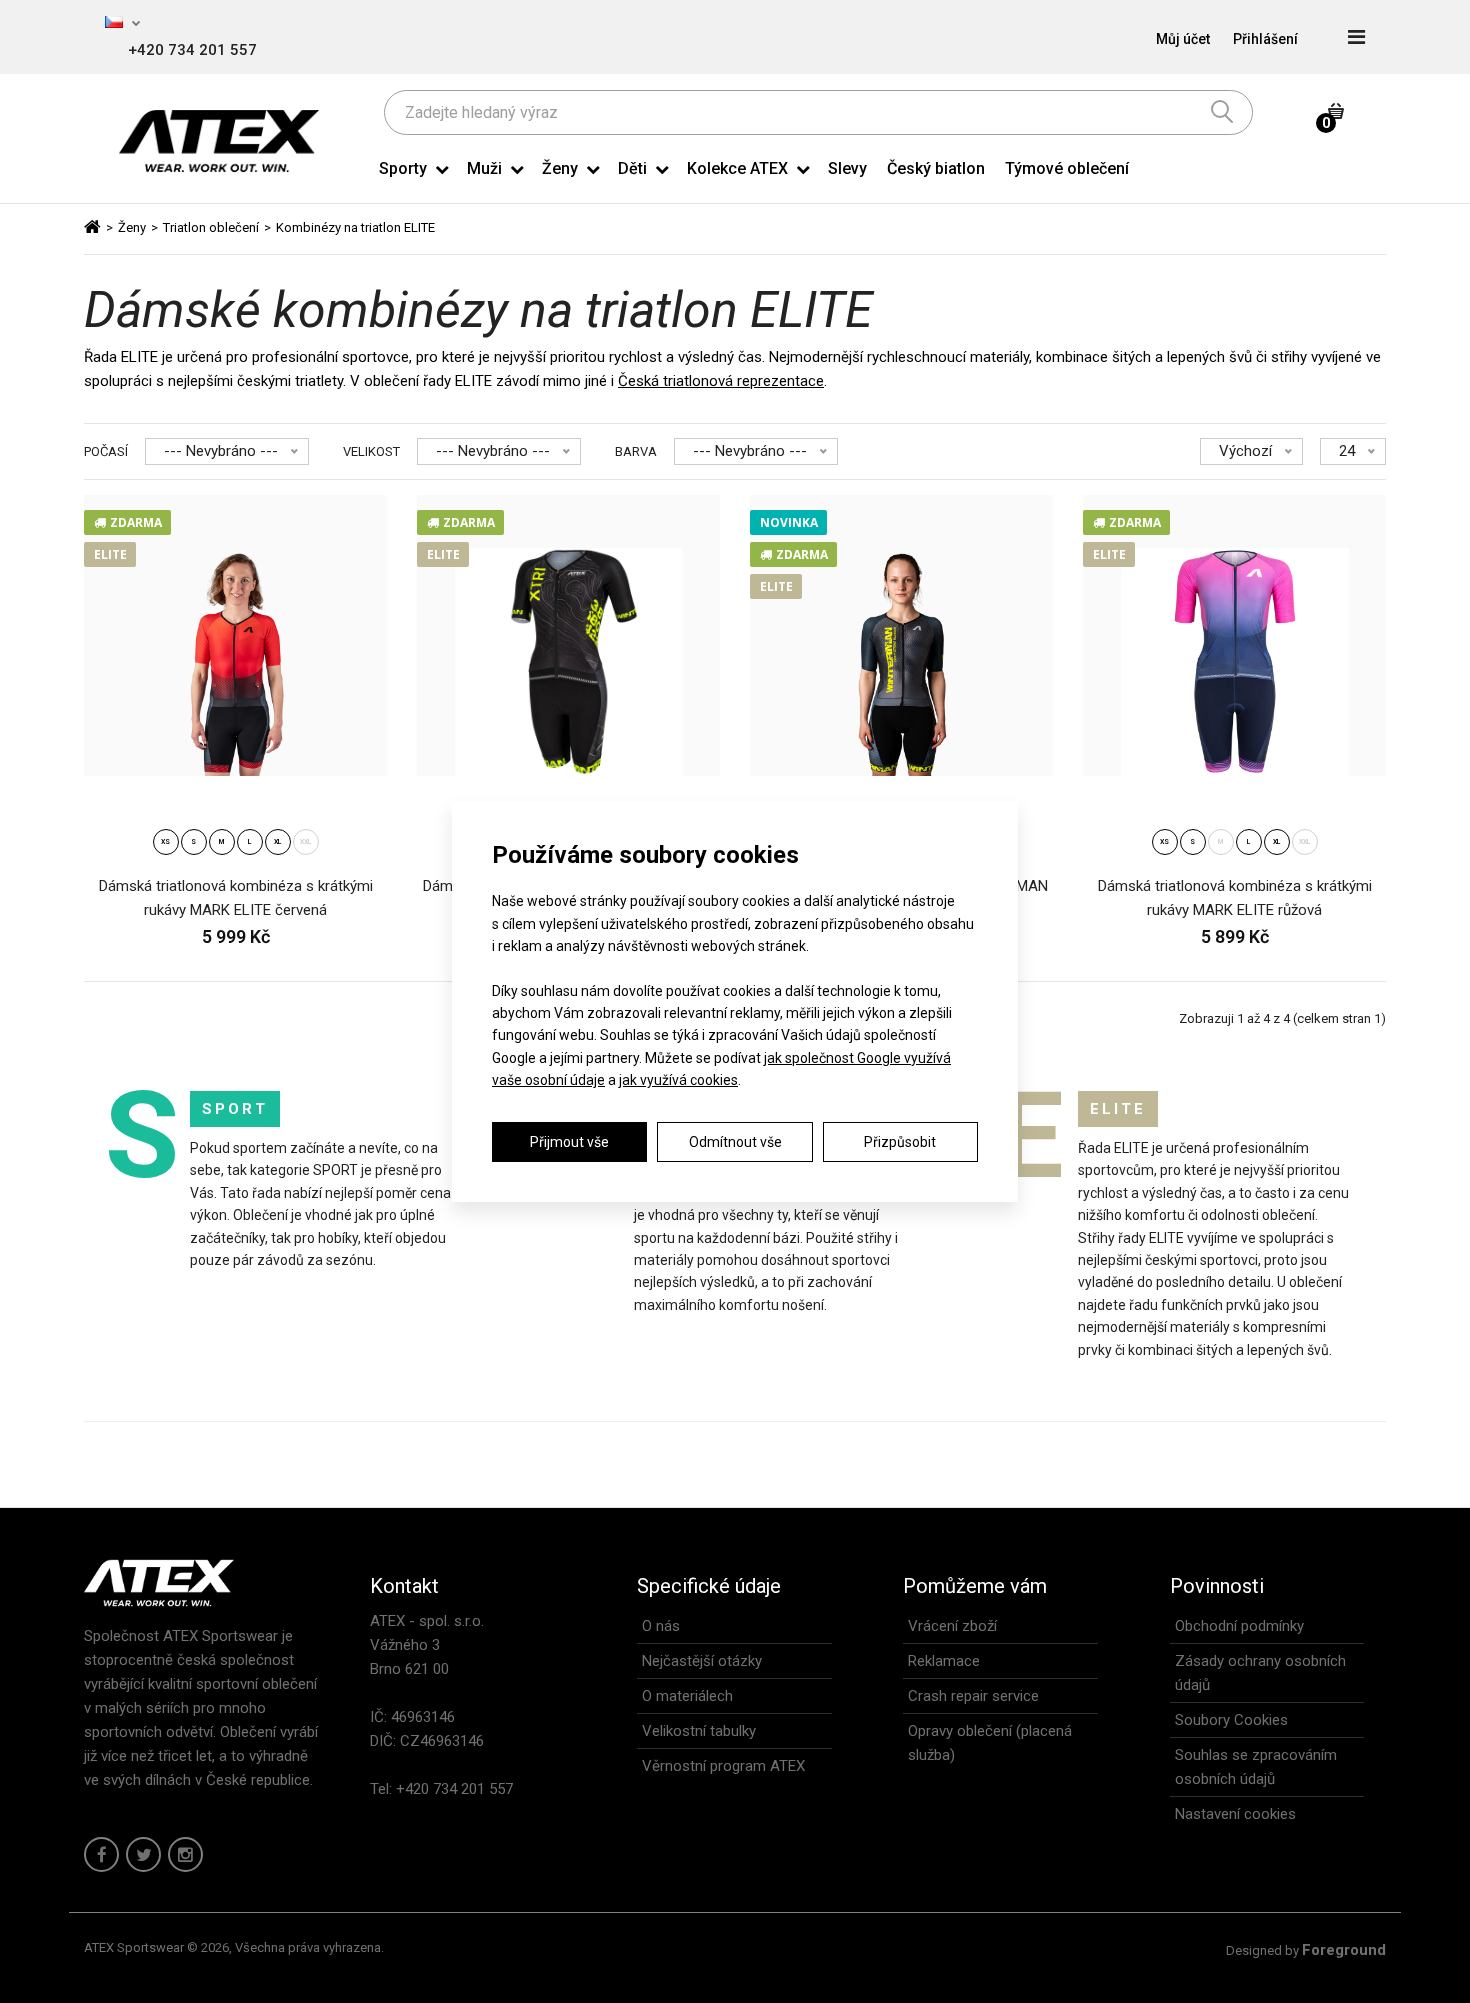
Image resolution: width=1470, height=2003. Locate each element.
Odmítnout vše (735, 1142)
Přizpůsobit (900, 1142)
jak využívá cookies (678, 1080)
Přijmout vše (569, 1142)
